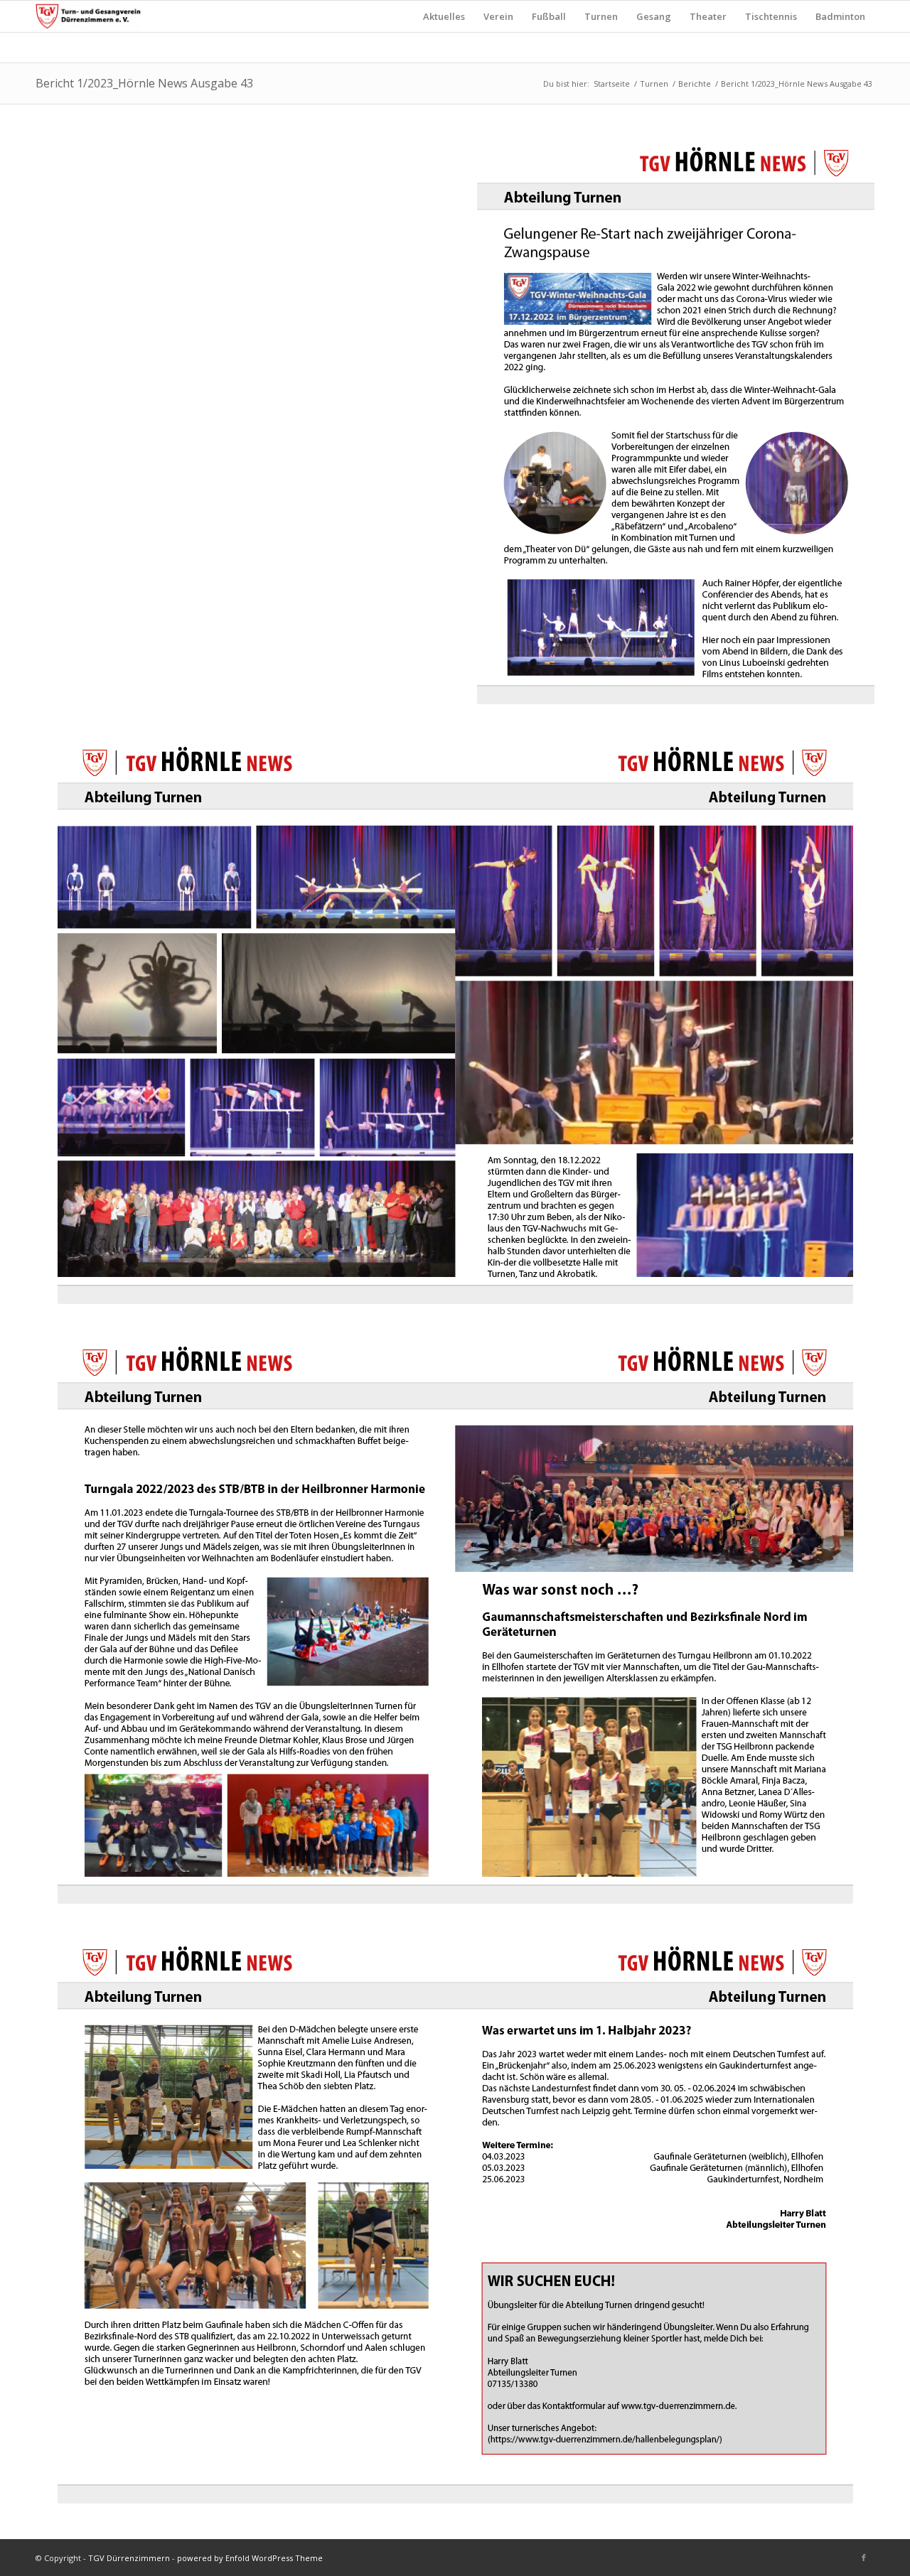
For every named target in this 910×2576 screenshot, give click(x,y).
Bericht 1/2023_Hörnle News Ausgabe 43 (144, 83)
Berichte (695, 83)
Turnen (654, 83)
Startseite (612, 83)
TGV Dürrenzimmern (129, 2558)
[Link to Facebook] (864, 2558)
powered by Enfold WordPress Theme (250, 2558)
